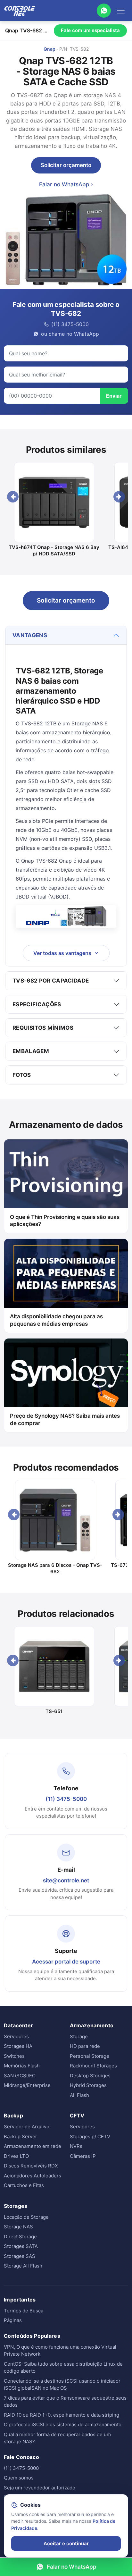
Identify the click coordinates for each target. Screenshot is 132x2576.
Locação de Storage (26, 2217)
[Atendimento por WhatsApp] (104, 11)
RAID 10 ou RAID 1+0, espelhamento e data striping (62, 2415)
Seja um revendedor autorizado (40, 2488)
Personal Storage (90, 2056)
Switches (14, 2056)
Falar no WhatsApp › (66, 184)
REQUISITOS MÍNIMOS (43, 1028)
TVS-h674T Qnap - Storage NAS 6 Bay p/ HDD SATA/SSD (54, 550)
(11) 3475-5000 (66, 1799)
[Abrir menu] (121, 11)
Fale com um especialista (90, 30)
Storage (79, 2036)
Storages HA (18, 2046)
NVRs (76, 2146)
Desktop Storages (90, 2076)
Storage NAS (18, 2227)
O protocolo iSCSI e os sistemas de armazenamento (63, 2424)
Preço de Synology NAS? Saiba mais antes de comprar (65, 1419)
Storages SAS (20, 2256)
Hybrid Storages (88, 2085)
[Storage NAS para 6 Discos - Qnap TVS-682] (55, 1520)
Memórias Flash (22, 2066)
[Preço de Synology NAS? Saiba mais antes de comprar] (66, 1373)
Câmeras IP (83, 2156)
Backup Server (21, 2137)
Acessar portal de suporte (66, 1962)
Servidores (16, 2036)
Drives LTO (16, 2156)
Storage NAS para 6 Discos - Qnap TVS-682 (55, 1568)
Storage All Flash (23, 2266)
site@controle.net (66, 1880)
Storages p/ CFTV (90, 2137)
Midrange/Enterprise (27, 2085)
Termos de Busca (24, 2311)
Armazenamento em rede (33, 2146)
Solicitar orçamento (66, 165)
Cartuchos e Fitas (24, 2185)
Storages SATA (21, 2246)
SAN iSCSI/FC (20, 2076)
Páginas (13, 2320)
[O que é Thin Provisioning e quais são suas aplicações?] (66, 1174)
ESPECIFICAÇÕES (37, 1004)
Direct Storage (20, 2237)
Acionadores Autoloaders (33, 2176)
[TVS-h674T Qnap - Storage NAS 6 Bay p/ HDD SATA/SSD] (54, 502)
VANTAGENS (30, 635)
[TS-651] (54, 1666)
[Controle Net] (20, 11)
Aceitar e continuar (66, 2543)
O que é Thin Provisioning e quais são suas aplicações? (65, 1221)
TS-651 (54, 1711)
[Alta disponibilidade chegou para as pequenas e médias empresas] (66, 1273)
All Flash (79, 2095)
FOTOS (22, 1075)
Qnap (50, 49)
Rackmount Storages (93, 2066)
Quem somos (19, 2478)
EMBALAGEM (31, 1051)
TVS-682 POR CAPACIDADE (51, 981)
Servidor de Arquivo (27, 2127)
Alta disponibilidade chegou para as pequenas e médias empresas (56, 1320)
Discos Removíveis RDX (31, 2166)
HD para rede (85, 2046)
